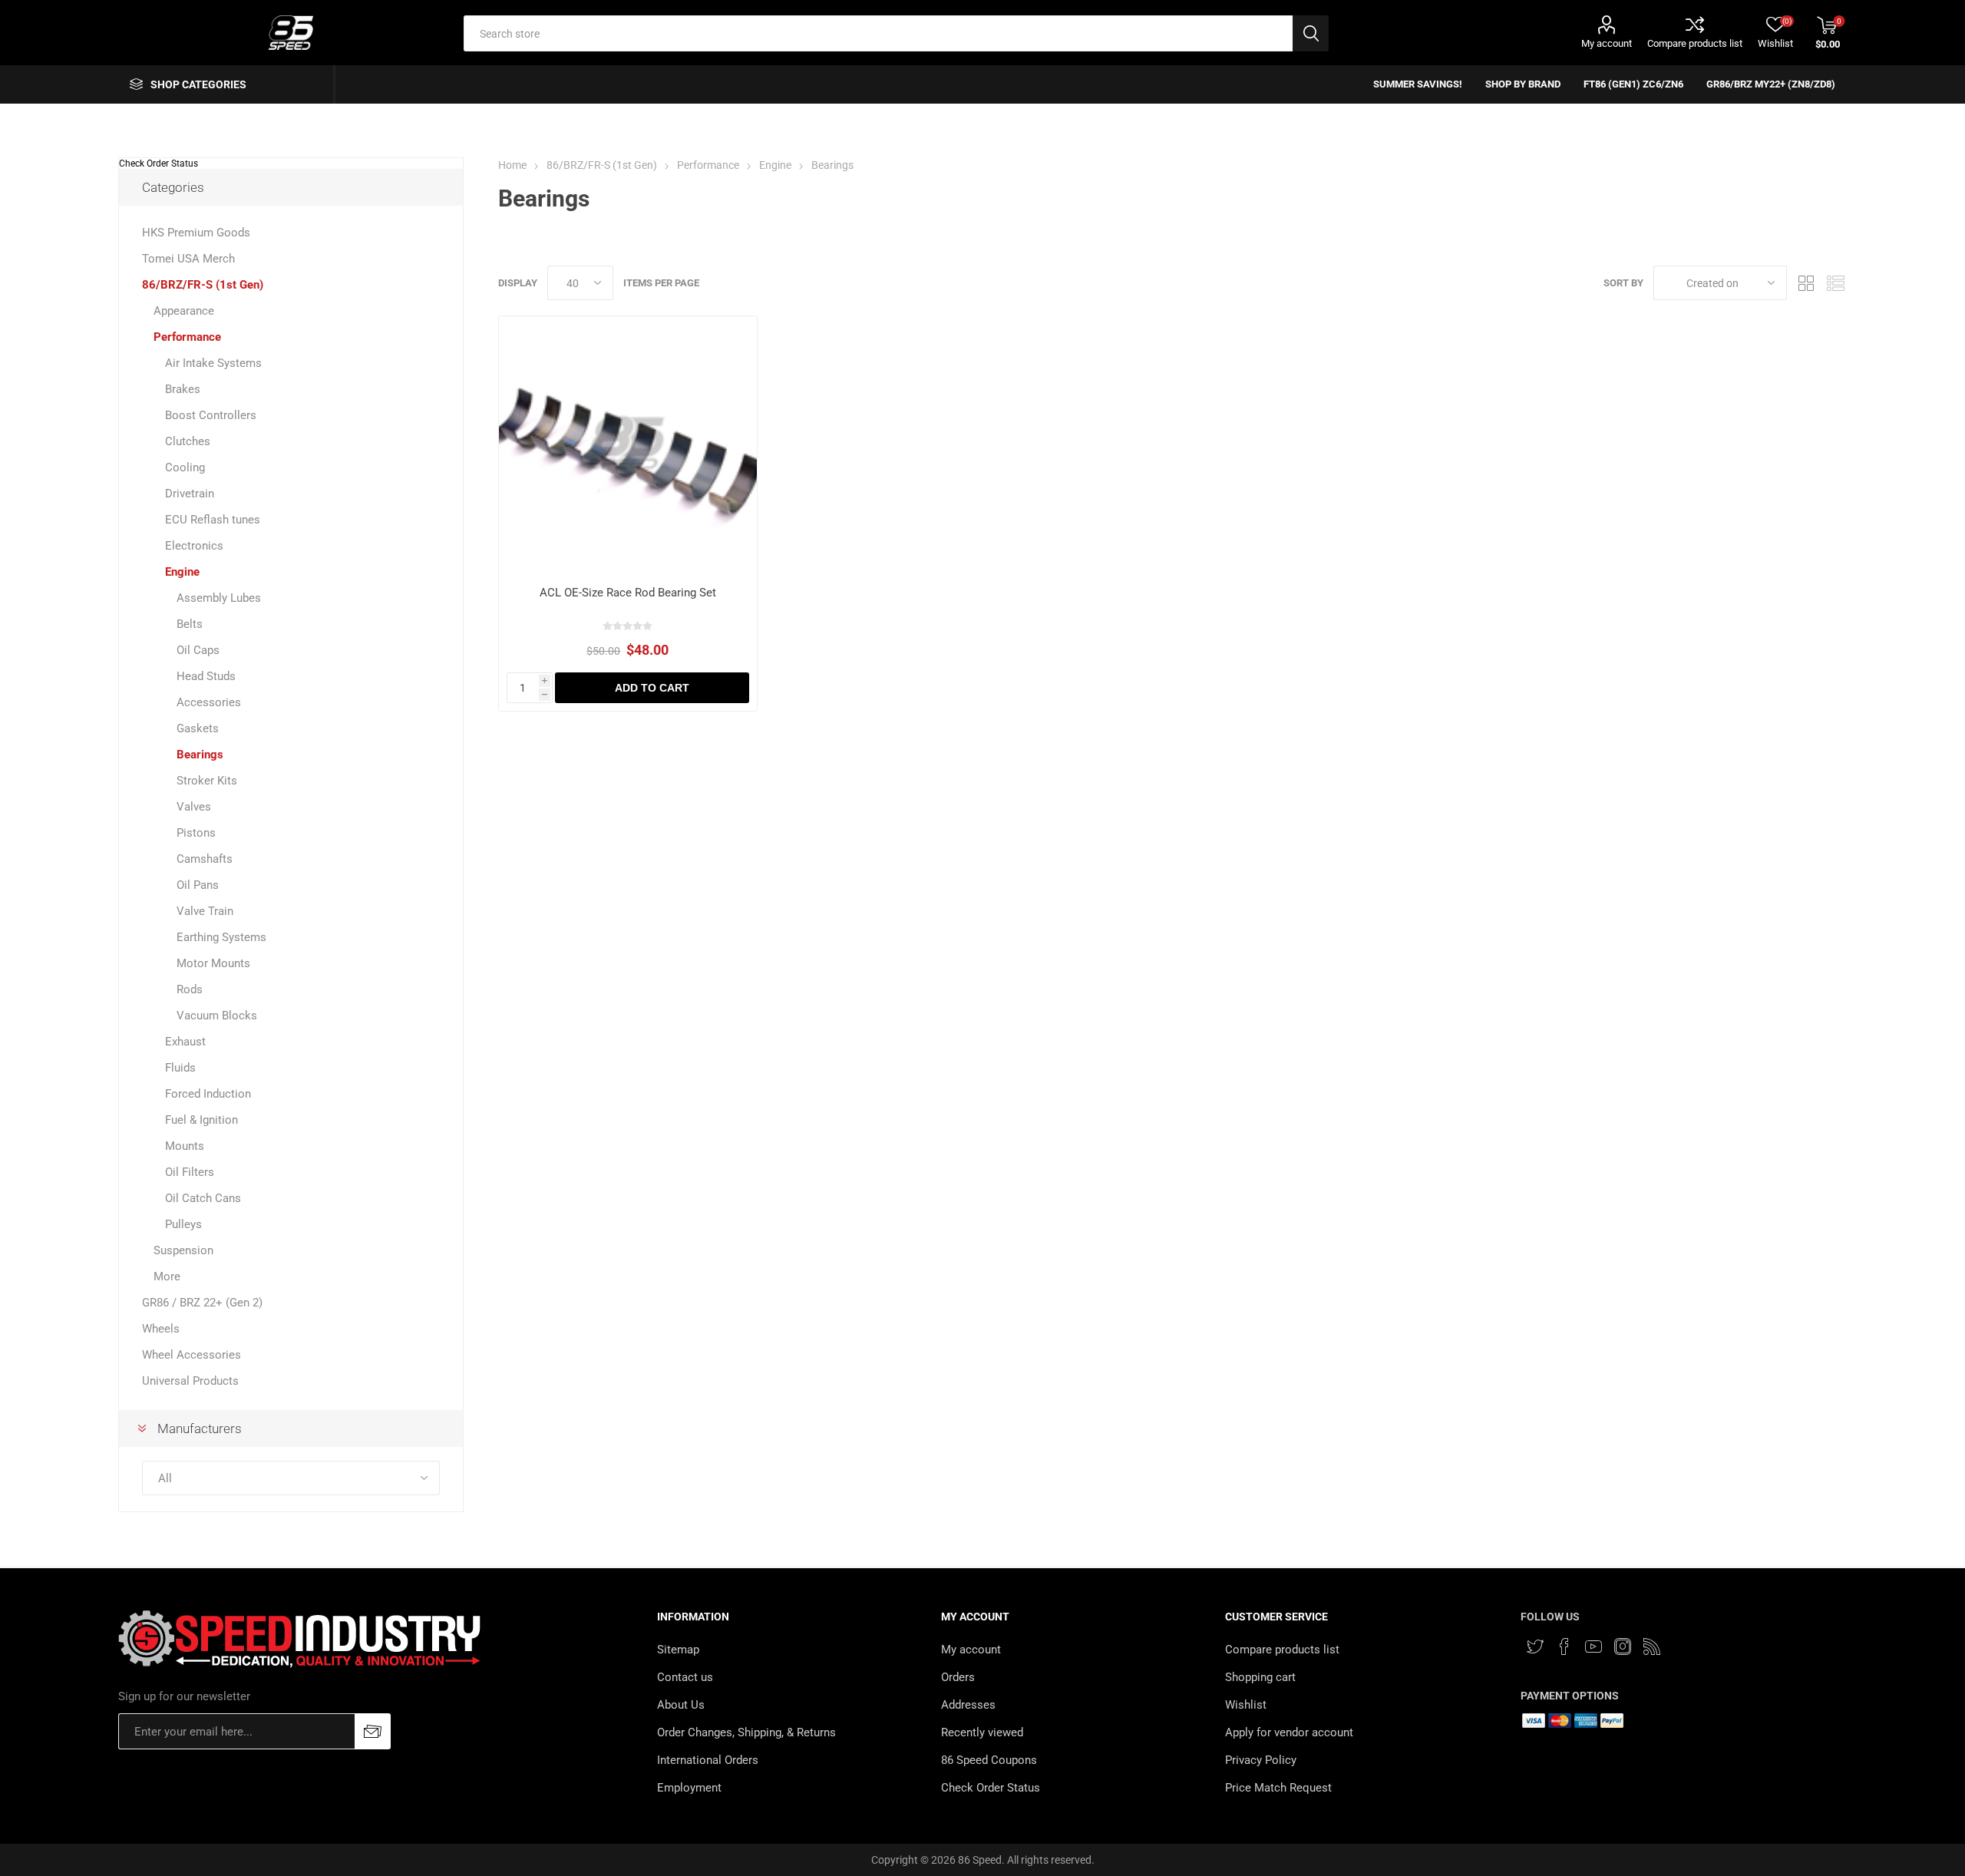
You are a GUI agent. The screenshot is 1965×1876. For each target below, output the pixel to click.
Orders (958, 1677)
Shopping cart (1260, 1677)
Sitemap (678, 1650)
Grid (1806, 283)
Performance (187, 337)
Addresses (968, 1705)
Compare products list (1695, 43)
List (1835, 283)
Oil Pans (198, 885)
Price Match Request (1278, 1788)
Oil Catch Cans (203, 1198)
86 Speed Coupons (989, 1760)
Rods (190, 989)
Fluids (180, 1068)
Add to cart (652, 688)
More (167, 1277)
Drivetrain (190, 494)
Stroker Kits (207, 781)
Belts (190, 624)
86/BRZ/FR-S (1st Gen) (203, 285)
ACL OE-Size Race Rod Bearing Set (628, 593)
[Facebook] (1564, 1646)
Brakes (183, 389)
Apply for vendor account (1289, 1732)
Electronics (194, 546)
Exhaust (185, 1042)
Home (512, 165)
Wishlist (1246, 1705)
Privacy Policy (1261, 1760)
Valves (194, 807)
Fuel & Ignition (201, 1120)
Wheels (161, 1329)
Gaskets (198, 728)
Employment (689, 1788)
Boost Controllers (211, 415)
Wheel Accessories (192, 1355)
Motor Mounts (213, 963)
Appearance (184, 311)
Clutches (188, 441)
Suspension (183, 1250)
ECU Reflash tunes (213, 520)
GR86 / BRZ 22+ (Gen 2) (202, 1303)
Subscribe (373, 1731)
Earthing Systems (221, 937)
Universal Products (190, 1381)
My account (1607, 43)
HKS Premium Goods (196, 233)
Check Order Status (159, 163)
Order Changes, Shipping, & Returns (746, 1732)
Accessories (209, 702)
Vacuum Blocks (217, 1016)
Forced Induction (208, 1094)
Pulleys (183, 1224)
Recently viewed (982, 1732)
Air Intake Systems (213, 363)
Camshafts (205, 859)
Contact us (685, 1677)
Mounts (185, 1146)
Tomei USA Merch (188, 259)
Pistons (196, 833)
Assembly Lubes (219, 598)
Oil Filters (190, 1172)
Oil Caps (198, 650)
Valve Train (205, 911)
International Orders (708, 1760)
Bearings (200, 755)
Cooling (185, 467)
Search (1311, 33)
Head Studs (206, 676)
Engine (182, 572)
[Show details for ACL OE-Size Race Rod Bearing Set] (627, 445)
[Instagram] (1623, 1646)
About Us (681, 1705)
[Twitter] (1535, 1646)
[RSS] (1652, 1646)
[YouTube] (1593, 1646)
